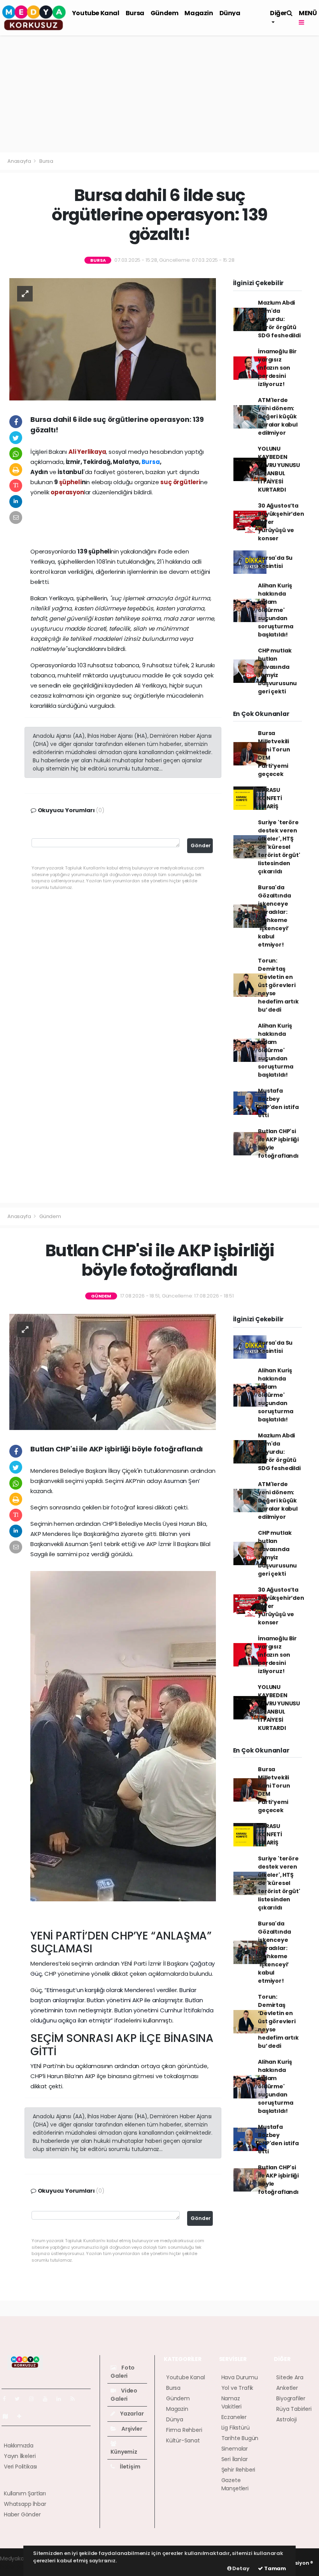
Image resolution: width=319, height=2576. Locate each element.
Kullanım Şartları (25, 2493)
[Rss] (76, 2399)
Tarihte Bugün (240, 2438)
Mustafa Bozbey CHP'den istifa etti (278, 1103)
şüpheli (70, 482)
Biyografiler (291, 2398)
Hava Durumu (240, 2377)
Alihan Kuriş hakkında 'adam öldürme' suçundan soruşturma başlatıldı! (275, 610)
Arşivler (131, 2429)
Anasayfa (20, 161)
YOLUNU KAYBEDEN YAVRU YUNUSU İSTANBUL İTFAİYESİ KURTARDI (279, 469)
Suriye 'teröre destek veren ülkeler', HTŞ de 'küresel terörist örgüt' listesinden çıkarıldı (279, 847)
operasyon (67, 492)
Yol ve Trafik (237, 2388)
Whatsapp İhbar (25, 2504)
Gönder (201, 845)
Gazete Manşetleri (235, 2484)
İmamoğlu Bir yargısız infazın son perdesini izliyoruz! (277, 368)
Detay (240, 2568)
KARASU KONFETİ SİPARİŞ (270, 798)
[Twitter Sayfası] (20, 2399)
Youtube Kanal (96, 13)
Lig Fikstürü (236, 2428)
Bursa (135, 13)
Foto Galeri (123, 2372)
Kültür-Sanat (183, 2440)
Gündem (165, 13)
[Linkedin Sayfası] (62, 2399)
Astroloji (286, 2419)
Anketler (287, 2388)
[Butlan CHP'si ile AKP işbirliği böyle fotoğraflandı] (113, 1372)
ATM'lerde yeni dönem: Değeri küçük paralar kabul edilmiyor (278, 416)
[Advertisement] (159, 94)
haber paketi (17, 2567)
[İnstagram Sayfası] (35, 2399)
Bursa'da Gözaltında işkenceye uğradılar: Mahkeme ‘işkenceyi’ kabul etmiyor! (274, 916)
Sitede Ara (290, 2377)
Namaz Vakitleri (231, 2402)
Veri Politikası (20, 2467)
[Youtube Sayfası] (48, 2399)
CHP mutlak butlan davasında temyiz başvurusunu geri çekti (277, 671)
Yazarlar (131, 2414)
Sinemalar (235, 2449)
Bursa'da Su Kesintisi (275, 562)
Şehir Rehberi (238, 2470)
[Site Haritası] (9, 2416)
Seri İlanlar (235, 2459)
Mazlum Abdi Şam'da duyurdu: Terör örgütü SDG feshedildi (279, 319)
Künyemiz (124, 2452)
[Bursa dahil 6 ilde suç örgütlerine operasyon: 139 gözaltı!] (113, 339)
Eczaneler (234, 2417)
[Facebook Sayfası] (7, 2399)
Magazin (199, 13)
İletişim (129, 2467)
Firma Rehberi (184, 2430)
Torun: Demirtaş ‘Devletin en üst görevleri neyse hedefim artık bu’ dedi (278, 985)
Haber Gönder (22, 2514)
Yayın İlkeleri (20, 2456)
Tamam (274, 2568)
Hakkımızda (19, 2446)
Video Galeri (124, 2395)
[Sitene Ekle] (22, 2416)
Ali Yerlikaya (87, 452)
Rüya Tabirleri (294, 2409)
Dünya (230, 13)
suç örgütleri (180, 482)
